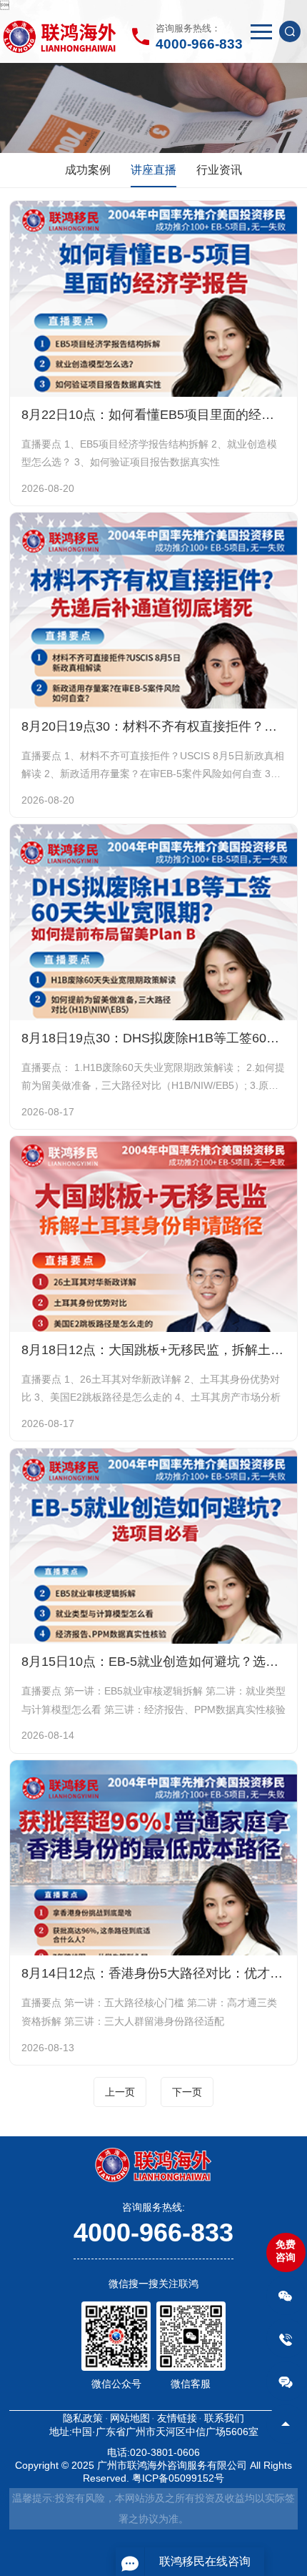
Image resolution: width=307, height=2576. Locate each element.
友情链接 (177, 2418)
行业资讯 (219, 170)
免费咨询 (286, 2251)
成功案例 (88, 170)
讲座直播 (153, 170)
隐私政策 (83, 2418)
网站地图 (130, 2418)
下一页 (187, 2092)
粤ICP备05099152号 (178, 2478)
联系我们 (224, 2418)
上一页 (120, 2092)
